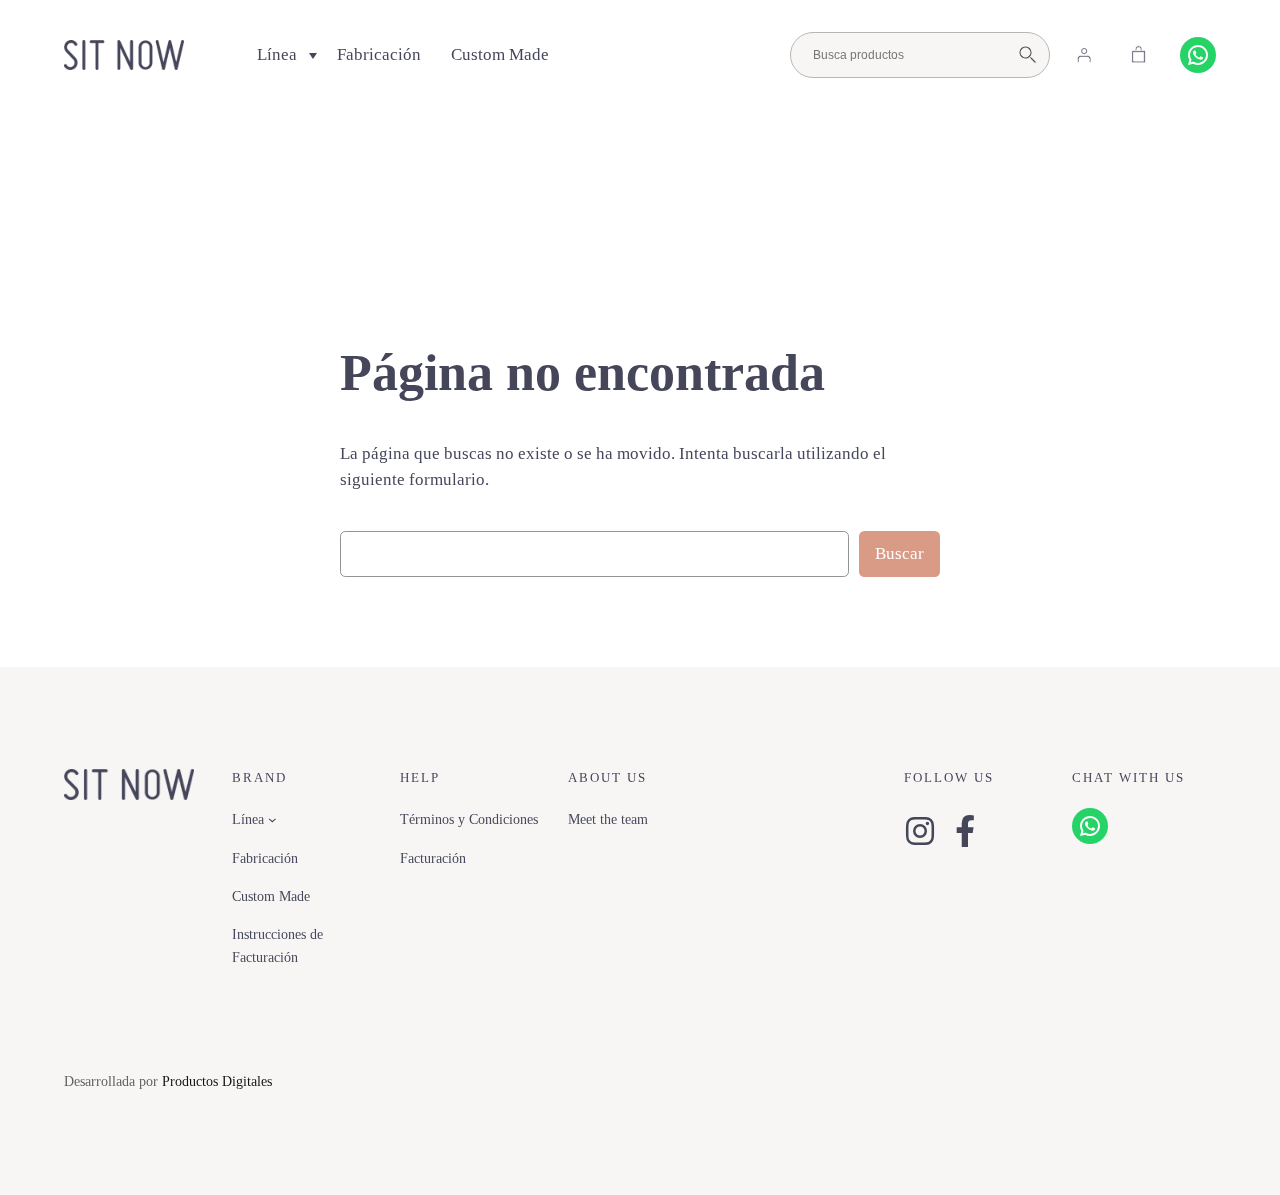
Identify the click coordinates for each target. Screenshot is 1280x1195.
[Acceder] (1084, 55)
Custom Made (500, 54)
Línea (277, 54)
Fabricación (379, 54)
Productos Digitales (217, 1081)
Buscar (899, 553)
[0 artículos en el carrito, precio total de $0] (1139, 55)
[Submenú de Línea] (272, 819)
